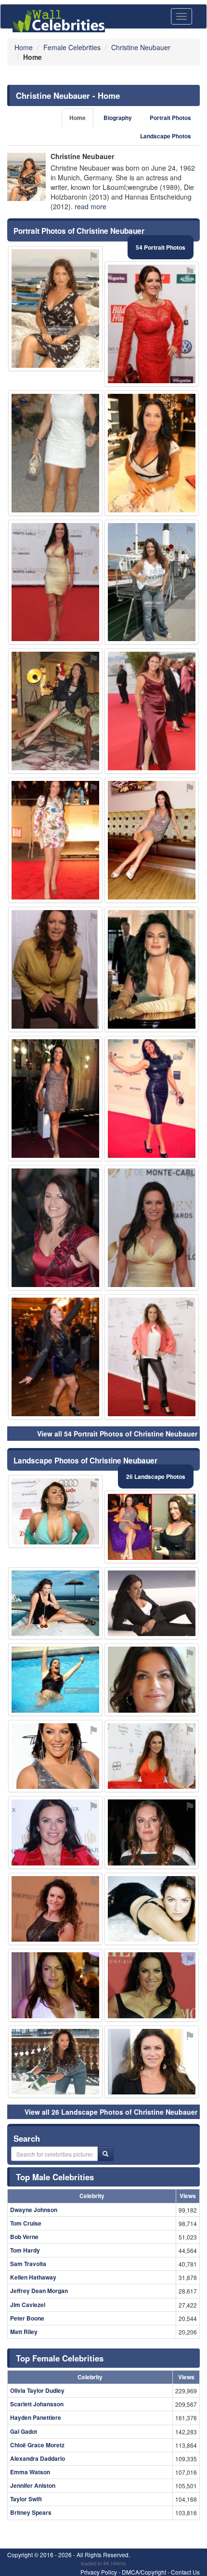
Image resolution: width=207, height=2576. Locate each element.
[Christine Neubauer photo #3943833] (152, 1527)
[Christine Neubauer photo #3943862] (55, 969)
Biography (118, 118)
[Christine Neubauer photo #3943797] (55, 1909)
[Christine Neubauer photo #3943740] (55, 582)
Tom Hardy (25, 2250)
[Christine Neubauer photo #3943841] (152, 1985)
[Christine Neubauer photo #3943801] (152, 1228)
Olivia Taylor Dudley (37, 2390)
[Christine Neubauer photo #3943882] (152, 1909)
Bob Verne (24, 2237)
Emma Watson (30, 2472)
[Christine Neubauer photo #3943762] (55, 1357)
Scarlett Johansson (37, 2404)
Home (78, 118)
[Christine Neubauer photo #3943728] (152, 453)
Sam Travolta (28, 2264)
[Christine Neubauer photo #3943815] (152, 1603)
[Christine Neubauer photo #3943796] (55, 309)
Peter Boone (27, 2318)
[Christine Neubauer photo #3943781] (55, 1603)
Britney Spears (31, 2512)
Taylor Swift (26, 2499)
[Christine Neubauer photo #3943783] (152, 840)
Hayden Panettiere (36, 2417)
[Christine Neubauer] (26, 177)
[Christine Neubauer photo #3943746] (55, 711)
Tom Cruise (26, 2223)
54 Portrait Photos (161, 247)
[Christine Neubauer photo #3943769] (152, 324)
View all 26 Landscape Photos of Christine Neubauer (111, 2112)
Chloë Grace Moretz (37, 2445)
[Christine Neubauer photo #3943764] (55, 2062)
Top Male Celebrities (55, 2177)
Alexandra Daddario (38, 2458)
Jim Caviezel (28, 2305)
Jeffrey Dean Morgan (39, 2291)
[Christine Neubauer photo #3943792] (152, 1756)
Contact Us (185, 2572)
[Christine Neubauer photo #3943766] (152, 969)
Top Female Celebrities (60, 2358)
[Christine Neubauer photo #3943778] (152, 1357)
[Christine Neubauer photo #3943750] (55, 840)
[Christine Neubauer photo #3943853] (55, 1099)
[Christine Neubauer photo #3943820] (55, 1511)
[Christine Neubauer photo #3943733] (152, 1832)
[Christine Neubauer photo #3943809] (55, 1680)
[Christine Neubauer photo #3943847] (55, 1832)
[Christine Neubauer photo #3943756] (152, 1680)
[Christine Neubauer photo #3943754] (152, 2062)
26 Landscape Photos (156, 1476)
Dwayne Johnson (34, 2210)
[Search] (105, 2154)
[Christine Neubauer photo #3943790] (55, 1756)
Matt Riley (24, 2332)
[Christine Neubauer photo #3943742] (55, 1228)
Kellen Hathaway (33, 2277)
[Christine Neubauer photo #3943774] (55, 1985)
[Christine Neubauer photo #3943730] (152, 711)
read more (91, 206)
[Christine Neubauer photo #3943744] (55, 453)
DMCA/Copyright (144, 2572)
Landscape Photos (166, 136)
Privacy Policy (99, 2572)
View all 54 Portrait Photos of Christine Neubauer (117, 1434)
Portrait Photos (170, 118)
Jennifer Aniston (33, 2485)
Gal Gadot (24, 2431)
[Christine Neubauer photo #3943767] (152, 582)
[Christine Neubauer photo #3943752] (152, 1099)
